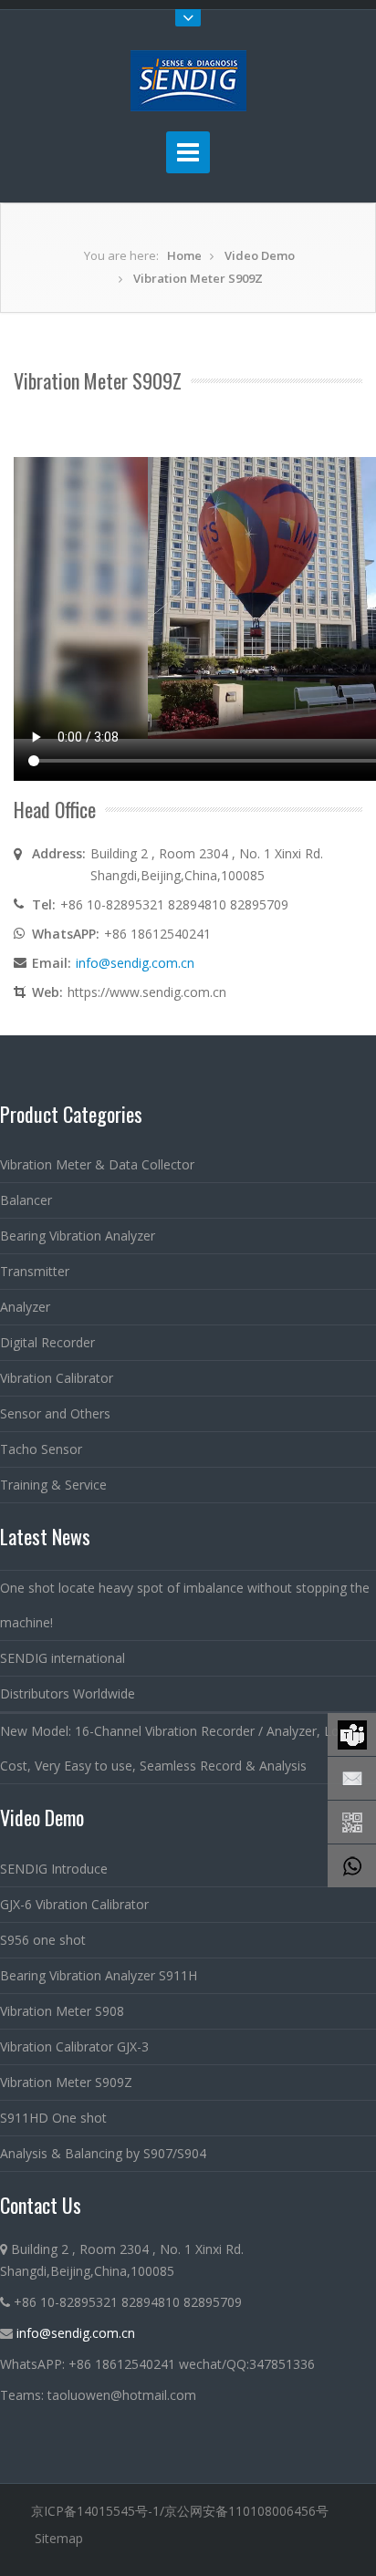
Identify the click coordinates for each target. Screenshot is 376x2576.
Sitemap (59, 2538)
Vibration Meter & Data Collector (97, 1164)
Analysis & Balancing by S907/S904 (103, 2153)
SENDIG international (63, 1658)
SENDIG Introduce (54, 1869)
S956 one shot (43, 1940)
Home (184, 255)
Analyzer (25, 1307)
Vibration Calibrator (57, 1378)
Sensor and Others (55, 1413)
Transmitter (35, 1271)
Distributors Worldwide (68, 1693)
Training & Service (53, 1485)
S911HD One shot (53, 2118)
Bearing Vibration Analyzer (78, 1236)
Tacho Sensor (41, 1449)
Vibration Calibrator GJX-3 (74, 2046)
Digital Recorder (47, 1342)
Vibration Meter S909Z (198, 278)
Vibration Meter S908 (62, 2011)
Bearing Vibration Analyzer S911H (99, 1975)
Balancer (26, 1200)
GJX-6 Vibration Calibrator (74, 1904)
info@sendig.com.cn (135, 963)
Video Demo (260, 255)
